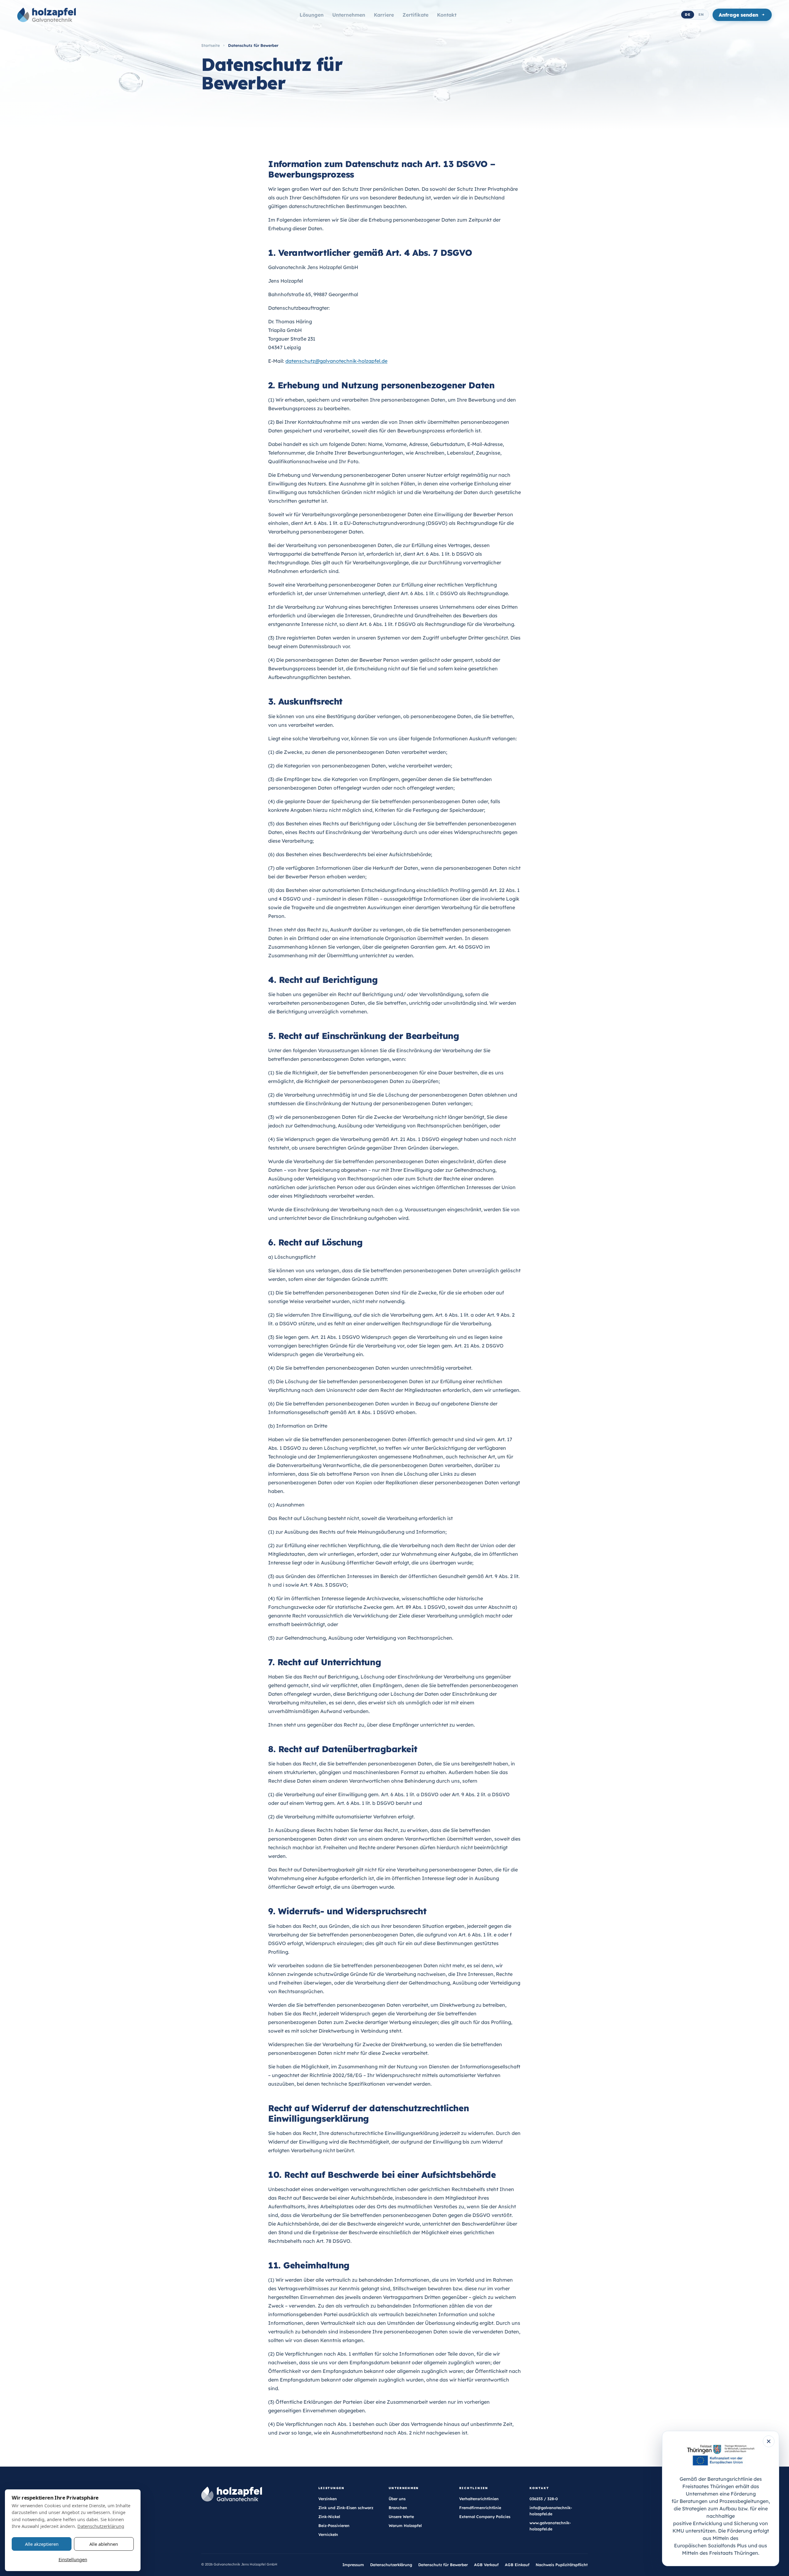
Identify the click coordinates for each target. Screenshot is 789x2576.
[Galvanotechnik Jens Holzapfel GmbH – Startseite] (47, 15)
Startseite (211, 45)
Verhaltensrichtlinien (479, 2499)
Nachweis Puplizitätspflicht (562, 2565)
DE (688, 14)
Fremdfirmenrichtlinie (480, 2508)
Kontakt (447, 15)
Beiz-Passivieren (334, 2526)
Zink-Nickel (329, 2517)
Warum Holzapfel (405, 2526)
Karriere (384, 15)
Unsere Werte (401, 2517)
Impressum (353, 2565)
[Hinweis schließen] (769, 2441)
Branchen (398, 2508)
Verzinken (328, 2499)
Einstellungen (73, 2559)
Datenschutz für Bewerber (443, 2565)
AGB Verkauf (486, 2565)
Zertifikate (415, 15)
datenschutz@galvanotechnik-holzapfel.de (336, 361)
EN (701, 14)
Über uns (397, 2499)
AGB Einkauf (517, 2565)
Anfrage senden (738, 15)
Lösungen (312, 15)
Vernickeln (328, 2535)
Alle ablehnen (104, 2544)
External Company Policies (485, 2517)
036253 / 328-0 (544, 2499)
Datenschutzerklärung (391, 2565)
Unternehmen (349, 15)
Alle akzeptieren (42, 2544)
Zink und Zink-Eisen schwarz (346, 2508)
